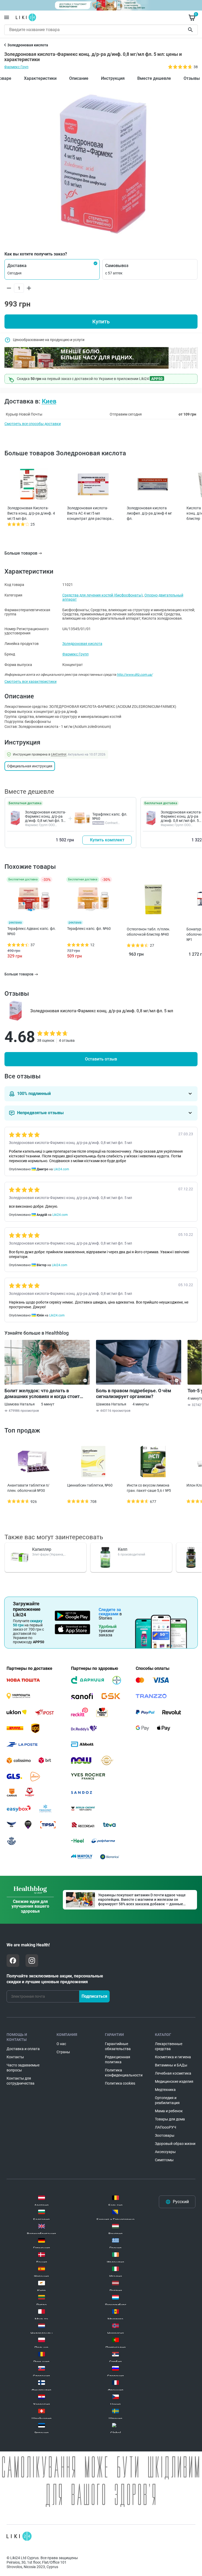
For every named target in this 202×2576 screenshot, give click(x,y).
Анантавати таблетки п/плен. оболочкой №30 (28, 1488)
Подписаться (94, 1996)
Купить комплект (107, 840)
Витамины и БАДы (171, 2065)
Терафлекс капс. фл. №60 (89, 929)
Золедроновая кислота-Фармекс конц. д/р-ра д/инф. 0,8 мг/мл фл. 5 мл (46, 818)
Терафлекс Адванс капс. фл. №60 (32, 931)
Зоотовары (165, 2135)
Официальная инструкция (30, 766)
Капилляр (42, 1549)
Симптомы (164, 2160)
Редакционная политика (118, 2059)
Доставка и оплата (23, 2049)
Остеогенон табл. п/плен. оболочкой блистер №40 (148, 932)
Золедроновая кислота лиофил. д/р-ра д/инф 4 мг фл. (149, 513)
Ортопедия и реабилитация (167, 2100)
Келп (123, 1549)
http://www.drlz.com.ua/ (135, 675)
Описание (79, 78)
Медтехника (165, 2090)
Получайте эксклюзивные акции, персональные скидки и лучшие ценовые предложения (55, 1979)
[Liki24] (19, 2536)
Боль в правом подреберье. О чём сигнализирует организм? (134, 1393)
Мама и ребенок (169, 2111)
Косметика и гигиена (173, 2057)
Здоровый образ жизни (175, 2144)
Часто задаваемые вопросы (23, 2068)
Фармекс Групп (75, 654)
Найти (191, 30)
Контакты (15, 2057)
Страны (63, 2052)
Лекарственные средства (169, 2046)
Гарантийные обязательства (118, 2046)
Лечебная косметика (173, 2073)
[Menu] (7, 17)
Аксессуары (165, 2152)
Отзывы (192, 78)
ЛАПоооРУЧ (166, 2127)
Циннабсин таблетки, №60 (90, 1485)
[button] (52, 269)
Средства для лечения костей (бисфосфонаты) (103, 595)
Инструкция (113, 78)
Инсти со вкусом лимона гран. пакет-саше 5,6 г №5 (149, 1488)
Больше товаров (21, 553)
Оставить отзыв (101, 1059)
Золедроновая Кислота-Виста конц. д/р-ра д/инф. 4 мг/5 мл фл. (31, 513)
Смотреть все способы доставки (33, 424)
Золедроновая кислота (82, 644)
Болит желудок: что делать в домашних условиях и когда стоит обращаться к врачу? (42, 1394)
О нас (61, 2044)
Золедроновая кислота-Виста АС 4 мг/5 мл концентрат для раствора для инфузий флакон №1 (89, 514)
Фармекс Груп (16, 67)
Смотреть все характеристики (31, 682)
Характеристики (40, 78)
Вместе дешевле (154, 78)
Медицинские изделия (174, 2081)
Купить (101, 322)
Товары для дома (170, 2119)
